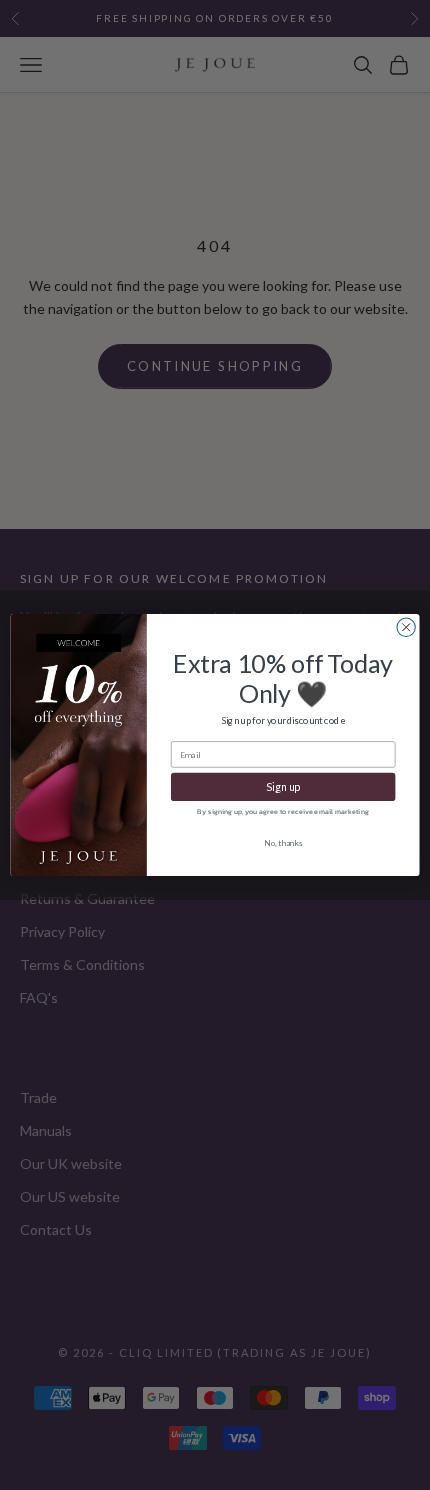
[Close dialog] (406, 627)
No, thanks (283, 843)
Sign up (283, 786)
